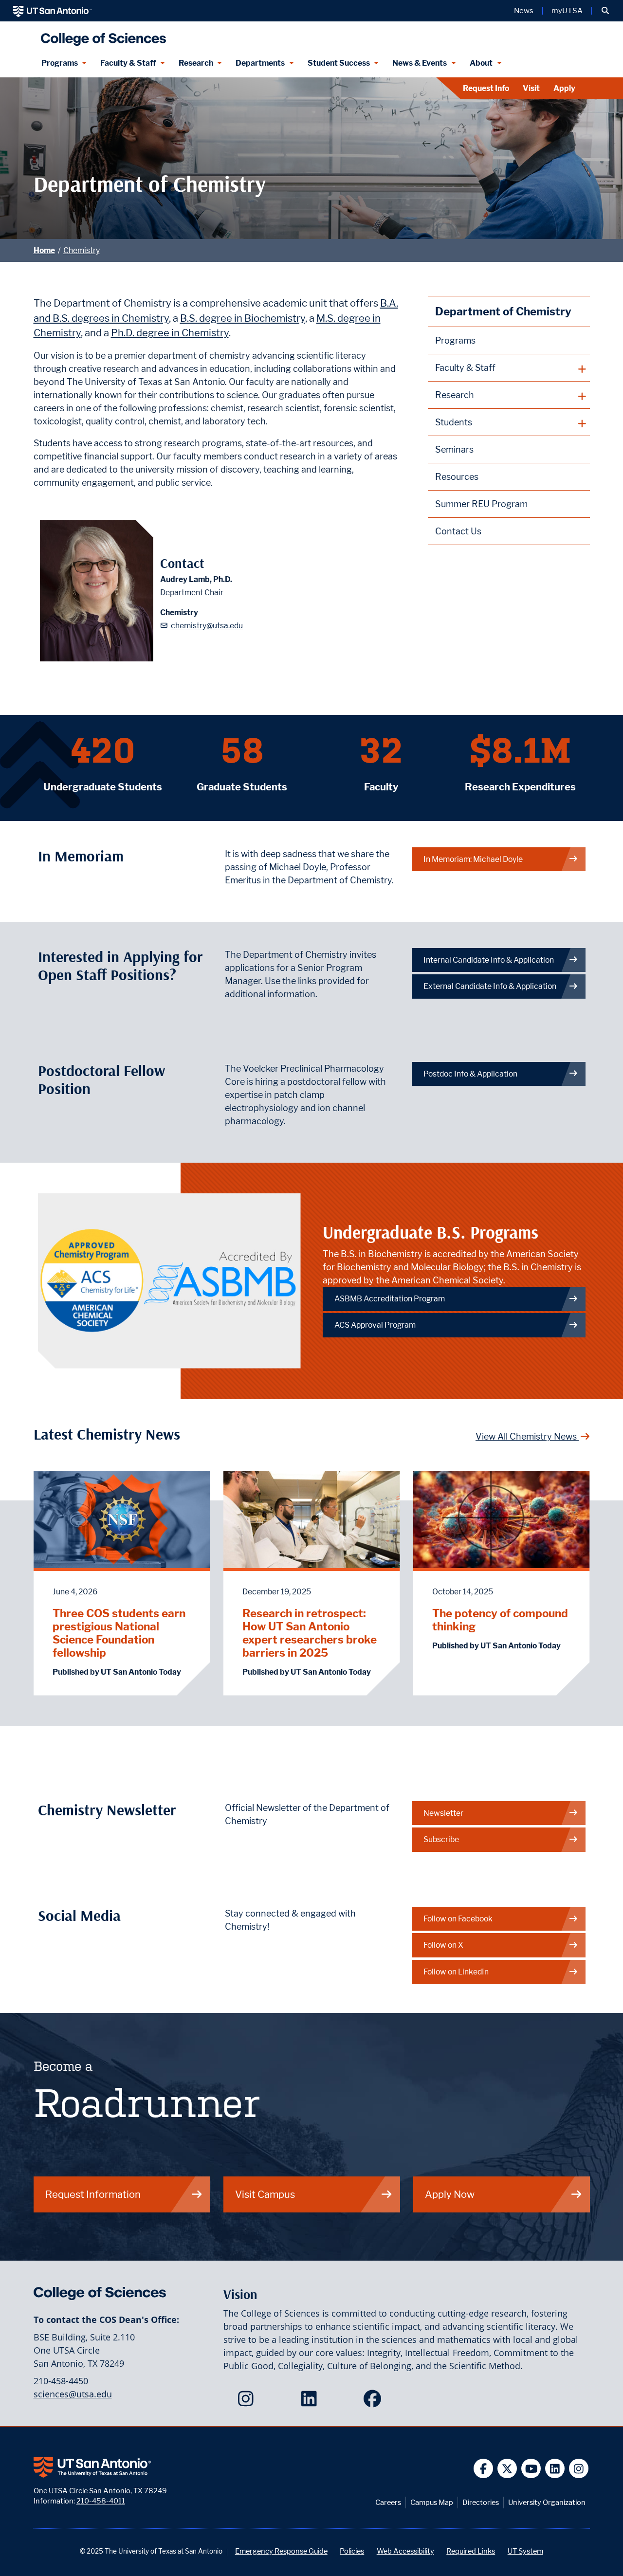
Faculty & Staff (128, 63)
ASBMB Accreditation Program (390, 1299)
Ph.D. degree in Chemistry (170, 333)
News (524, 11)
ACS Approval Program (375, 1325)
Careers (388, 2502)
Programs (60, 63)
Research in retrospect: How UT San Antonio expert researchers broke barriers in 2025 (310, 1633)
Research (196, 63)
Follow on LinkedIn (456, 1972)
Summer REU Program (481, 504)
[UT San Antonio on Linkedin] (555, 2469)
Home (44, 250)
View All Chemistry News (527, 1436)
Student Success (339, 63)
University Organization (547, 2502)
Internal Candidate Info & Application (489, 960)
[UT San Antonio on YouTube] (531, 2469)
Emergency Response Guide (281, 2551)
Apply (564, 88)
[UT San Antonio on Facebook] (484, 2469)
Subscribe (441, 1839)
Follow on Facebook (458, 1919)
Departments (260, 63)
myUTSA (567, 11)
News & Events (420, 63)
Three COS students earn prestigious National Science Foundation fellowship (119, 1633)
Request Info (486, 88)
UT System (525, 2551)
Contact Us (458, 531)
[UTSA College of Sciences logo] (101, 35)
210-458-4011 (101, 2501)
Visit (531, 88)
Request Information (93, 2194)
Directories (481, 2502)
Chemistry (82, 250)
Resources (457, 477)
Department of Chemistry (503, 311)
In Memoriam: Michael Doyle (473, 859)
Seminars (454, 449)
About (481, 63)
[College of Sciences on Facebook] (375, 2402)
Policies (352, 2551)
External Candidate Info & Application (490, 986)
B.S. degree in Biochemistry (243, 318)
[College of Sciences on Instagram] (248, 2402)
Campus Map (432, 2502)
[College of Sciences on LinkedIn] (311, 2402)
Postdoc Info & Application (470, 1074)
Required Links (471, 2551)
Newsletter (443, 1813)
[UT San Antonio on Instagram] (579, 2469)
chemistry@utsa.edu (207, 626)
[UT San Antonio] (52, 11)
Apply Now (450, 2194)
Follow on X (443, 1945)
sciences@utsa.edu (73, 2394)
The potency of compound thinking (500, 1620)
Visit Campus (265, 2194)
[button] (605, 11)
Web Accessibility (405, 2551)
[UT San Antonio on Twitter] (507, 2469)
